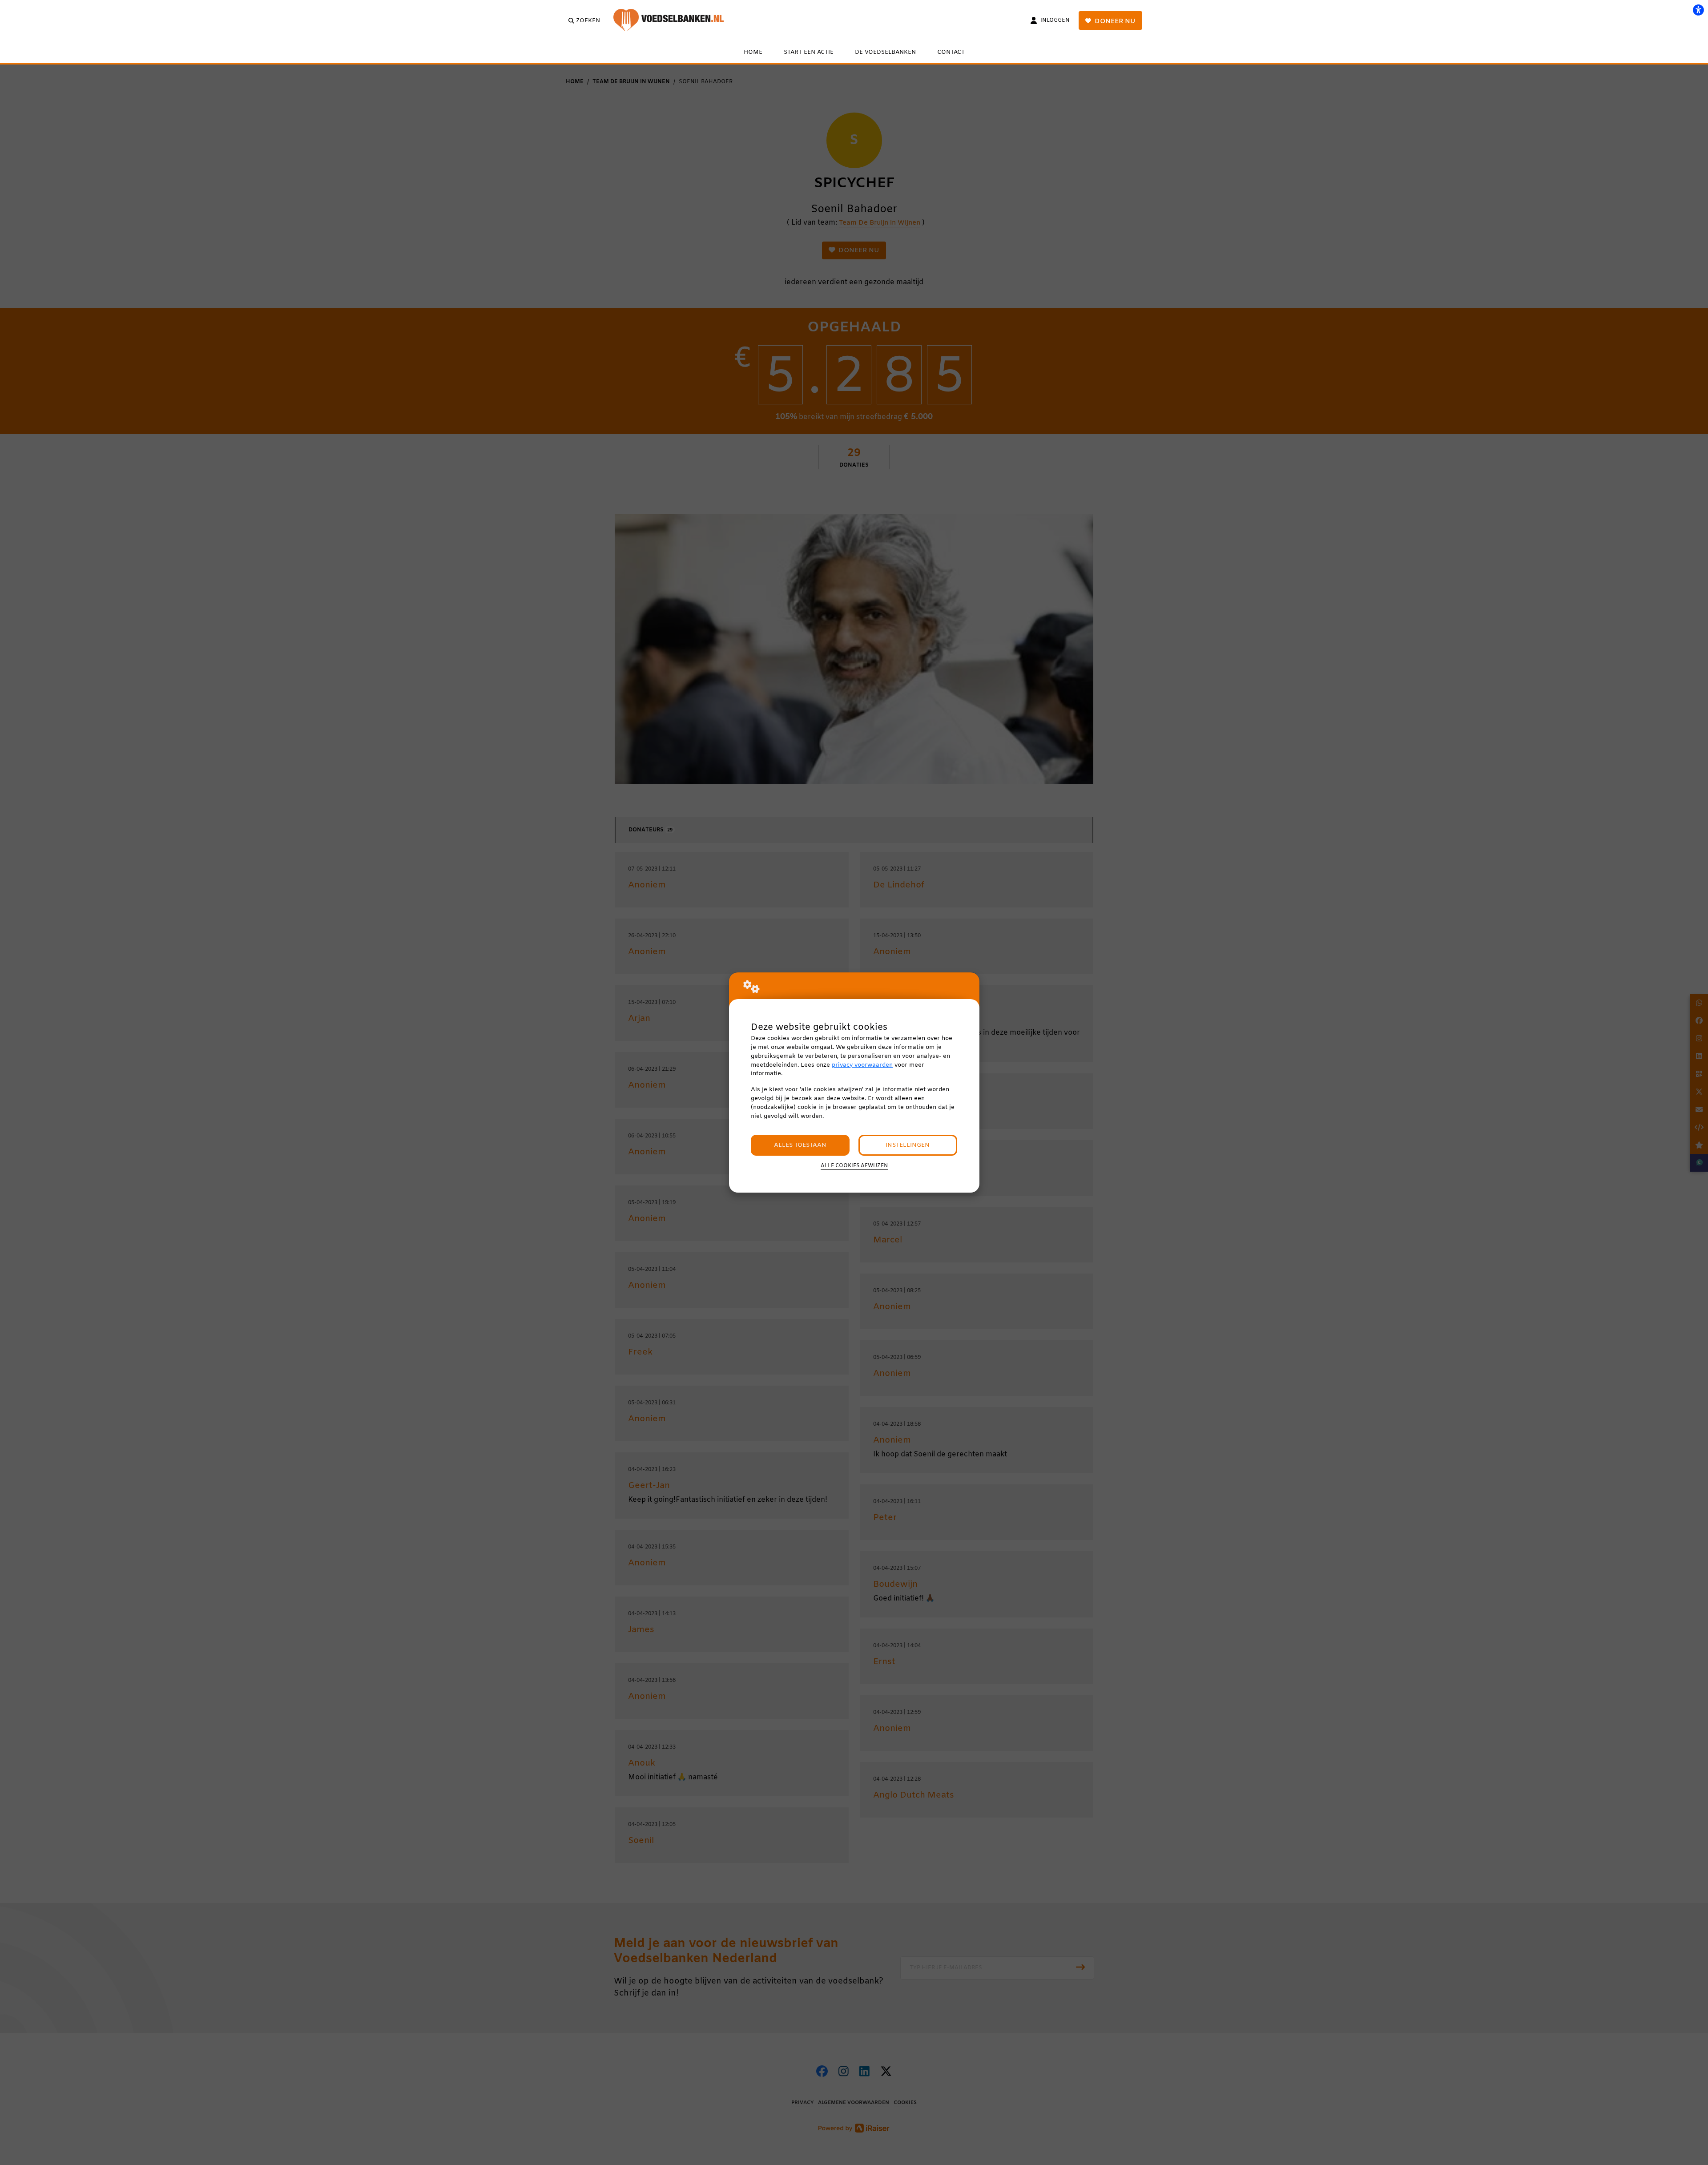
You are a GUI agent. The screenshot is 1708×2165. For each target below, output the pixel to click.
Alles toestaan (800, 1145)
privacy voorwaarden (862, 1065)
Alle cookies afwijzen (854, 1166)
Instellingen (908, 1145)
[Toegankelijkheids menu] (1698, 10)
